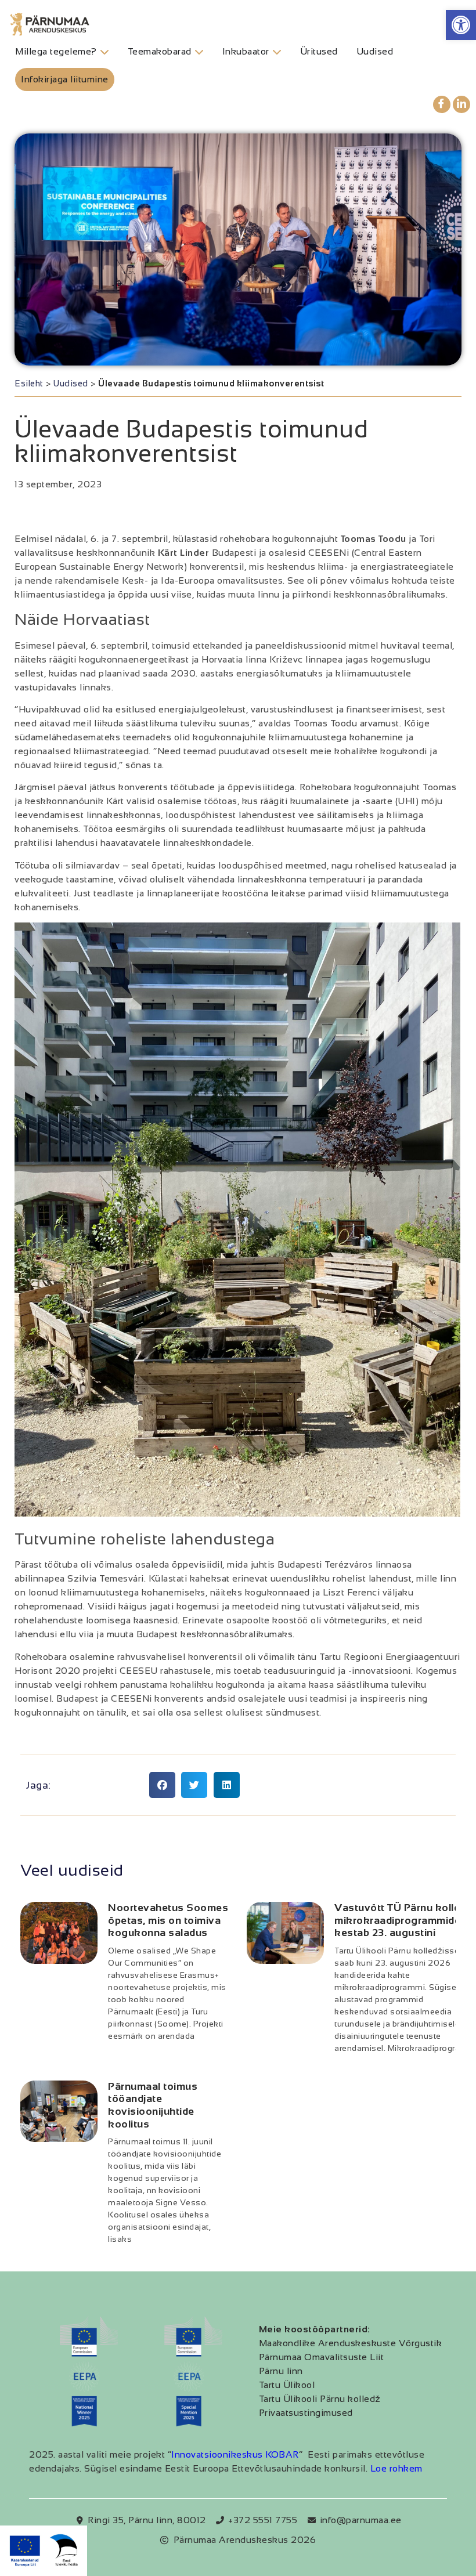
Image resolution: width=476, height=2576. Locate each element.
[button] (461, 25)
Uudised (71, 383)
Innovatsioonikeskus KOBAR (235, 2454)
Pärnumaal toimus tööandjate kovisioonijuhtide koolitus (153, 2105)
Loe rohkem (396, 2468)
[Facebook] (442, 104)
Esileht (29, 383)
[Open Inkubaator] (277, 52)
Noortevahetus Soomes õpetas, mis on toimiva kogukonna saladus (168, 1920)
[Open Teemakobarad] (199, 52)
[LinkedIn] (461, 104)
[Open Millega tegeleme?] (104, 52)
